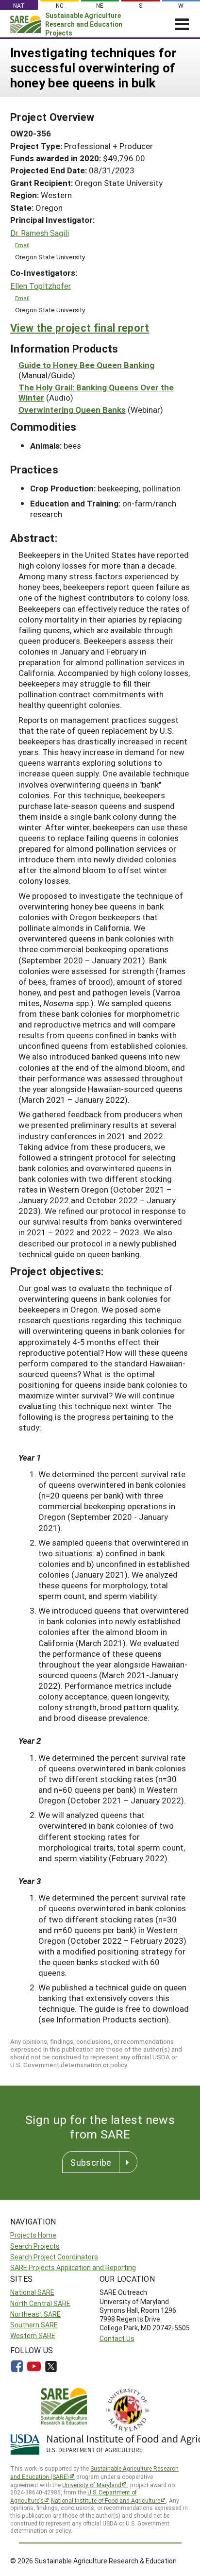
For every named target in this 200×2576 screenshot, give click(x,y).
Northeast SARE (35, 2314)
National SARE (32, 2292)
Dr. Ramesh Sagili (40, 233)
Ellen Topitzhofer (41, 286)
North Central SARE (40, 2303)
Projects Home (33, 2235)
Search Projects (35, 2246)
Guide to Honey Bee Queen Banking (86, 365)
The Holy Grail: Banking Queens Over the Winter (96, 392)
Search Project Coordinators (54, 2257)
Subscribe (91, 2162)
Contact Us (117, 2338)
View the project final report (80, 328)
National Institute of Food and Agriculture (106, 2500)
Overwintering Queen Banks (72, 410)
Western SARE (33, 2335)
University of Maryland (92, 2485)
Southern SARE (34, 2325)
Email (22, 245)
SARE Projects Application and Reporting (73, 2267)
